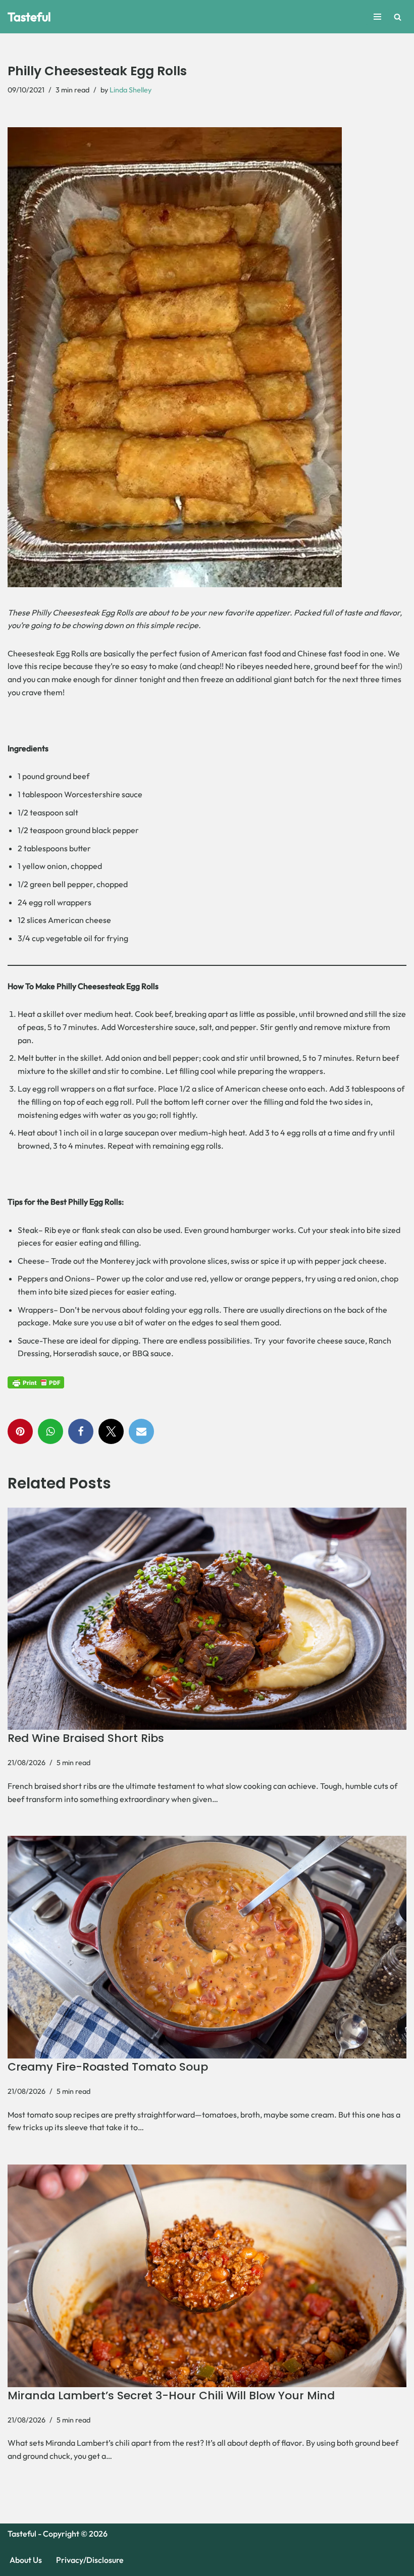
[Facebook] (81, 1431)
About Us (26, 2560)
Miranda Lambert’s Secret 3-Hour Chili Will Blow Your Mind (171, 2395)
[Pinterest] (20, 1431)
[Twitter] (111, 1431)
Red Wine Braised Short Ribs (86, 1738)
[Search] (398, 17)
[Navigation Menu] (377, 17)
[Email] (141, 1431)
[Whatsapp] (50, 1431)
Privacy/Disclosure (90, 2560)
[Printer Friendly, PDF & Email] (36, 1382)
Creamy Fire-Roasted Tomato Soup (108, 2067)
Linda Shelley (131, 90)
